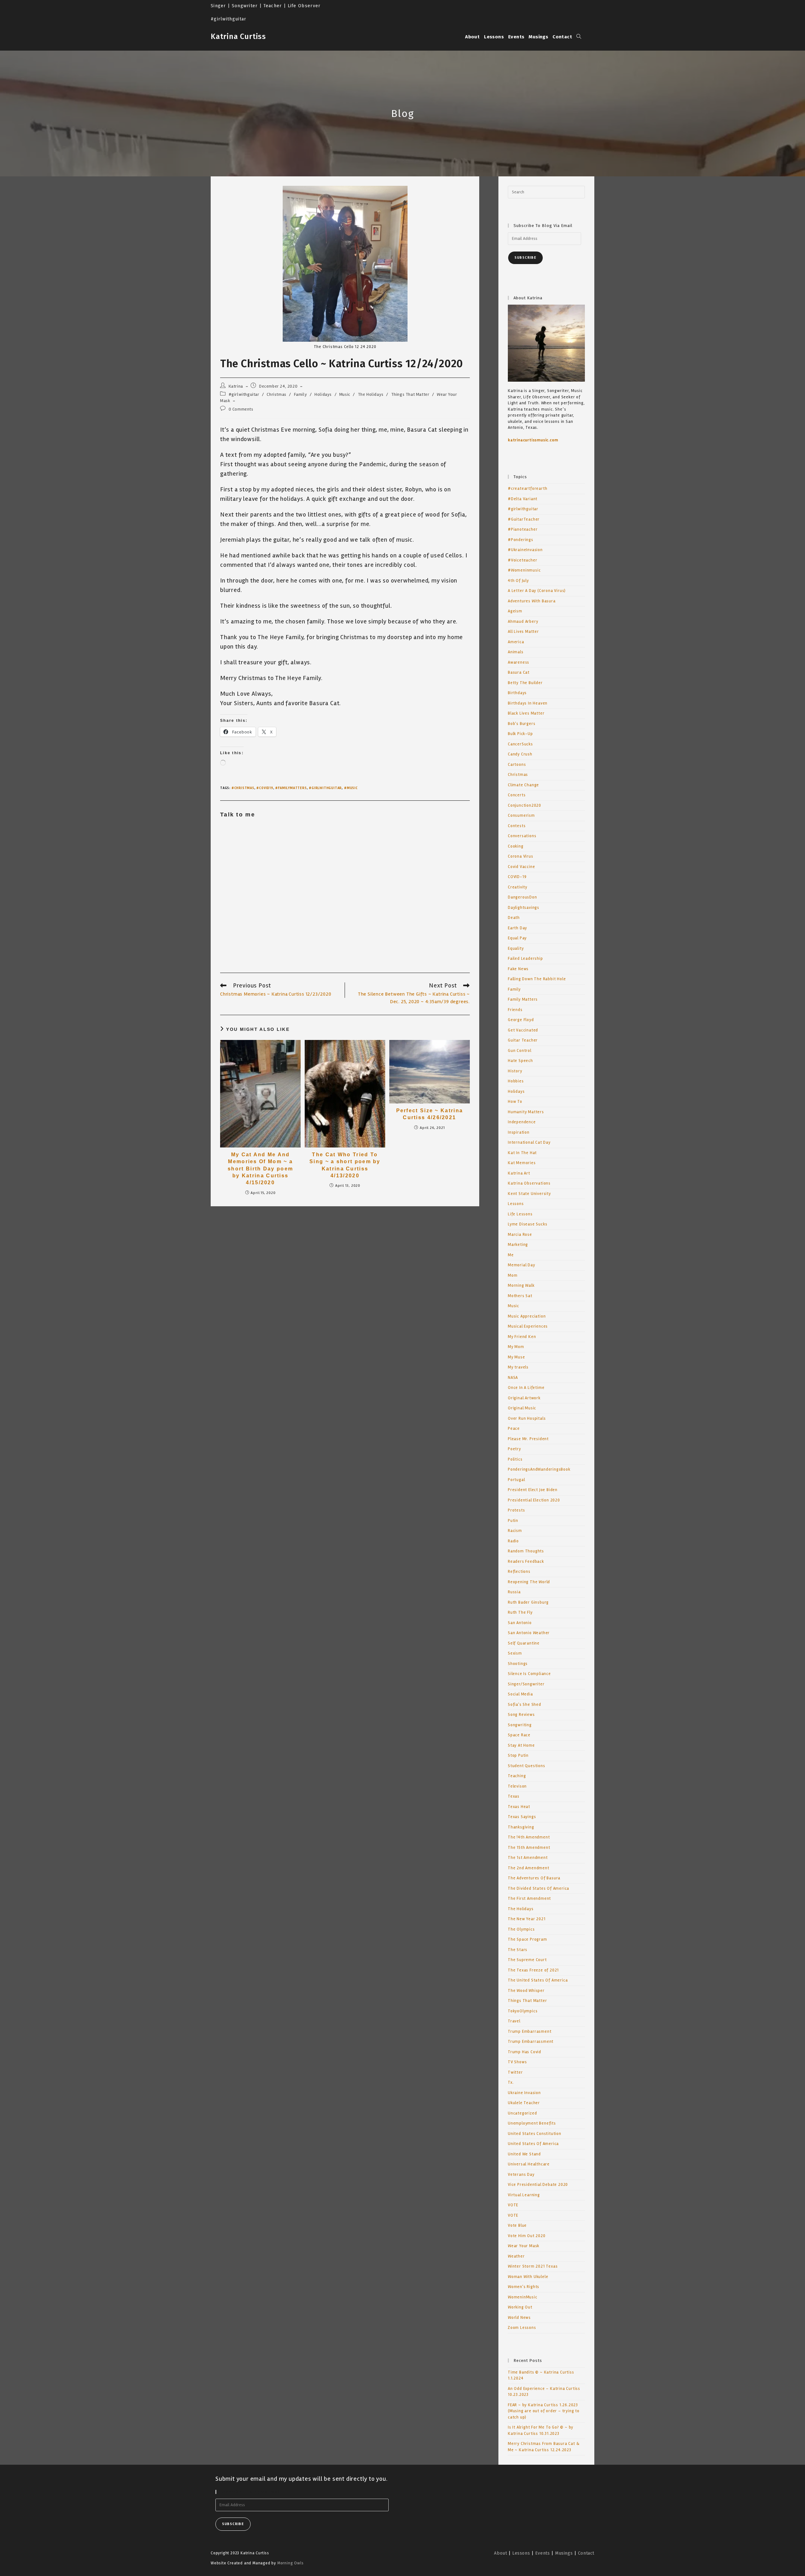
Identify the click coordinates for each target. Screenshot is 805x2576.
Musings (564, 2553)
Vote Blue (517, 2225)
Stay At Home (521, 1745)
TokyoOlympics (523, 2011)
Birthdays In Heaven (528, 703)
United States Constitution (535, 2134)
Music (345, 394)
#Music (351, 788)
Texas (514, 1796)
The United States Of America (538, 1980)
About (500, 2553)
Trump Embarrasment (530, 2032)
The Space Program (527, 1939)
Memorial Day (522, 1265)
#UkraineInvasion (525, 550)
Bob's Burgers (522, 724)
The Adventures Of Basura (534, 1878)
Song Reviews (521, 1715)
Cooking (516, 846)
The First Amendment (529, 1899)
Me (511, 1255)
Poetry (514, 1449)
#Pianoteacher (523, 529)
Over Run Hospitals (527, 1418)
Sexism (515, 1653)
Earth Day (517, 928)
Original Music (522, 1408)
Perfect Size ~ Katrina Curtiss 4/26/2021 (430, 1114)
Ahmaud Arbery (523, 622)
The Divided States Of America (539, 1888)
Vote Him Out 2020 (527, 2236)
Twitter (515, 2072)
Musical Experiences (528, 1326)
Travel (514, 2021)
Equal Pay (517, 938)
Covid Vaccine (521, 867)
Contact (586, 2553)
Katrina (236, 386)
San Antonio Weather (529, 1633)
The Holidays (371, 394)
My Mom (516, 1347)
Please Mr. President (528, 1439)
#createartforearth (527, 489)
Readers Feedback (526, 1562)
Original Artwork (524, 1398)
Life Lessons (520, 1214)
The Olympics (521, 1929)
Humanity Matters (526, 1112)
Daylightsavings (524, 908)
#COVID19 (265, 788)
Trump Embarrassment (531, 2042)
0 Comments (241, 409)
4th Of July (518, 581)
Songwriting (520, 1725)
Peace (514, 1429)
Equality (516, 948)
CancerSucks (520, 744)
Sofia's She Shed (525, 1705)
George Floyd (521, 1020)
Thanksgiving (521, 1827)
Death (514, 918)
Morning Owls (291, 2563)
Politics (515, 1459)
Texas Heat (519, 1807)
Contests (517, 826)
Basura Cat (519, 672)
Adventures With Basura (532, 601)
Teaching (517, 1776)
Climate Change (523, 785)
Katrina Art (519, 1173)
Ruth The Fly (520, 1612)
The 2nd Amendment (529, 1868)
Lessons (516, 1204)
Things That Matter (410, 394)
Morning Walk (521, 1285)
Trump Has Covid (525, 2052)
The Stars (518, 1950)
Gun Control (520, 1051)
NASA (513, 1378)
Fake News (518, 969)
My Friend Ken (522, 1337)
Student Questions (527, 1766)
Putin (513, 1521)
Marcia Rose (520, 1235)
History (515, 1071)
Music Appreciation (527, 1316)
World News (519, 2318)
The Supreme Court (527, 1960)
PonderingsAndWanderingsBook (539, 1469)
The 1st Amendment (528, 1858)
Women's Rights (524, 2287)
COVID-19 (517, 877)
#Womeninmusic (524, 570)
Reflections (519, 1572)
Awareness (519, 662)
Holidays (323, 394)
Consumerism (521, 815)
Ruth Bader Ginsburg (528, 1602)
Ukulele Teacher (524, 2103)
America (516, 642)
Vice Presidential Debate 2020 (538, 2185)
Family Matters (523, 999)
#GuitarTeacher (524, 519)
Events (543, 2553)
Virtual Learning (524, 2195)
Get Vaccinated (523, 1030)
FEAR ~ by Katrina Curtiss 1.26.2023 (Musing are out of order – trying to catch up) (544, 2411)
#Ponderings (521, 540)
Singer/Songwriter (526, 1684)
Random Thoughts (526, 1551)
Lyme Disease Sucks (527, 1224)
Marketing (518, 1245)
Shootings (518, 1664)
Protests (516, 1510)
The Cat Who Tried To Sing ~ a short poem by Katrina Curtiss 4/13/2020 (345, 1165)
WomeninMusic (523, 2297)
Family (301, 394)
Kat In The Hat (522, 1153)
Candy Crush (520, 754)
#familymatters (291, 788)
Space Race (519, 1735)
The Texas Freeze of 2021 (533, 1970)
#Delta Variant (523, 499)
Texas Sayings (522, 1817)
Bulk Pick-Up (520, 734)
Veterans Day (521, 2175)
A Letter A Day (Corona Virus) (537, 591)
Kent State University (529, 1194)
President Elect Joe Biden (533, 1490)
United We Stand (524, 2154)
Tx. (511, 2082)
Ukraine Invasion (524, 2093)
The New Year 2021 (527, 1919)
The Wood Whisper (526, 1991)
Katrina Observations (529, 1183)
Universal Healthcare (529, 2164)
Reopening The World (529, 1582)
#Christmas (243, 788)
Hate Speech (520, 1061)
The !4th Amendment (529, 1837)
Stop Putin (518, 1755)
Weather (516, 2256)
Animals (516, 652)
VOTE (513, 2205)
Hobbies (516, 1081)
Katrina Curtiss (238, 36)
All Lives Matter (523, 632)
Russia (514, 1592)
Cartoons (517, 765)
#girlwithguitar (244, 394)
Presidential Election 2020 (534, 1500)
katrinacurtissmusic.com (533, 440)
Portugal (516, 1480)
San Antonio (520, 1623)
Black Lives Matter (526, 713)
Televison (517, 1786)
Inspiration (519, 1132)
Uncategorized (522, 2113)
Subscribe (525, 258)
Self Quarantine (524, 1643)
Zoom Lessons (522, 2328)
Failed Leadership (525, 959)
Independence (522, 1122)
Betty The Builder (525, 683)
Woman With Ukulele (528, 2277)
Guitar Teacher (523, 1040)
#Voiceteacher (522, 560)
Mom (513, 1275)
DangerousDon (522, 897)
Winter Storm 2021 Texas (533, 2266)
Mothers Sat (520, 1296)
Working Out (520, 2307)
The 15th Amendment (529, 1848)
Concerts (517, 795)
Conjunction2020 (525, 805)
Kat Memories (522, 1163)
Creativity (518, 887)
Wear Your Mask (524, 2246)
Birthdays (517, 693)
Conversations (522, 836)
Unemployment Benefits (532, 2123)
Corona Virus (521, 856)
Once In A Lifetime (526, 1388)
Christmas (276, 394)
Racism (515, 1531)
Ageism (515, 611)
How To (515, 1102)
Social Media (520, 1694)
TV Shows (517, 2062)
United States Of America (533, 2144)
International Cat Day (529, 1142)
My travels (518, 1367)
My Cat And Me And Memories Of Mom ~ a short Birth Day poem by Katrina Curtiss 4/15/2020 (260, 1169)
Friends (515, 1010)
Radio (513, 1541)
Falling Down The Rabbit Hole (537, 979)
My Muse (516, 1357)
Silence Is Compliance (529, 1674)
